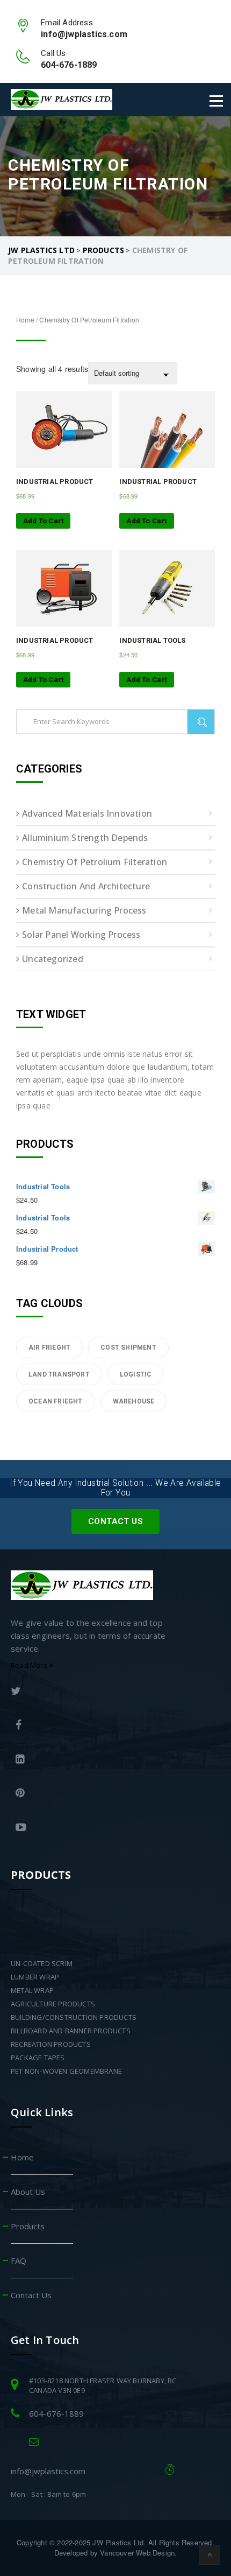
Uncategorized (53, 959)
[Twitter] (94, 1692)
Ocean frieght (56, 1401)
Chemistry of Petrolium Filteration (95, 862)
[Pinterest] (97, 1794)
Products (28, 2226)
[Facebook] (97, 1726)
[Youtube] (97, 1829)
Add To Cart (43, 521)
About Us (28, 2192)
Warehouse (134, 1401)
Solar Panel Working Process (81, 935)
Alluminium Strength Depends (85, 838)
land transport (59, 1374)
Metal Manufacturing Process (84, 910)
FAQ (19, 2261)
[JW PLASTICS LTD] (62, 99)
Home (25, 320)
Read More (30, 1665)
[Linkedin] (97, 1760)
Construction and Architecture (86, 886)
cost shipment (128, 1347)
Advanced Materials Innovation (87, 813)
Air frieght (49, 1347)
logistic (136, 1374)
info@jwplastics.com (48, 2471)
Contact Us (115, 1521)
